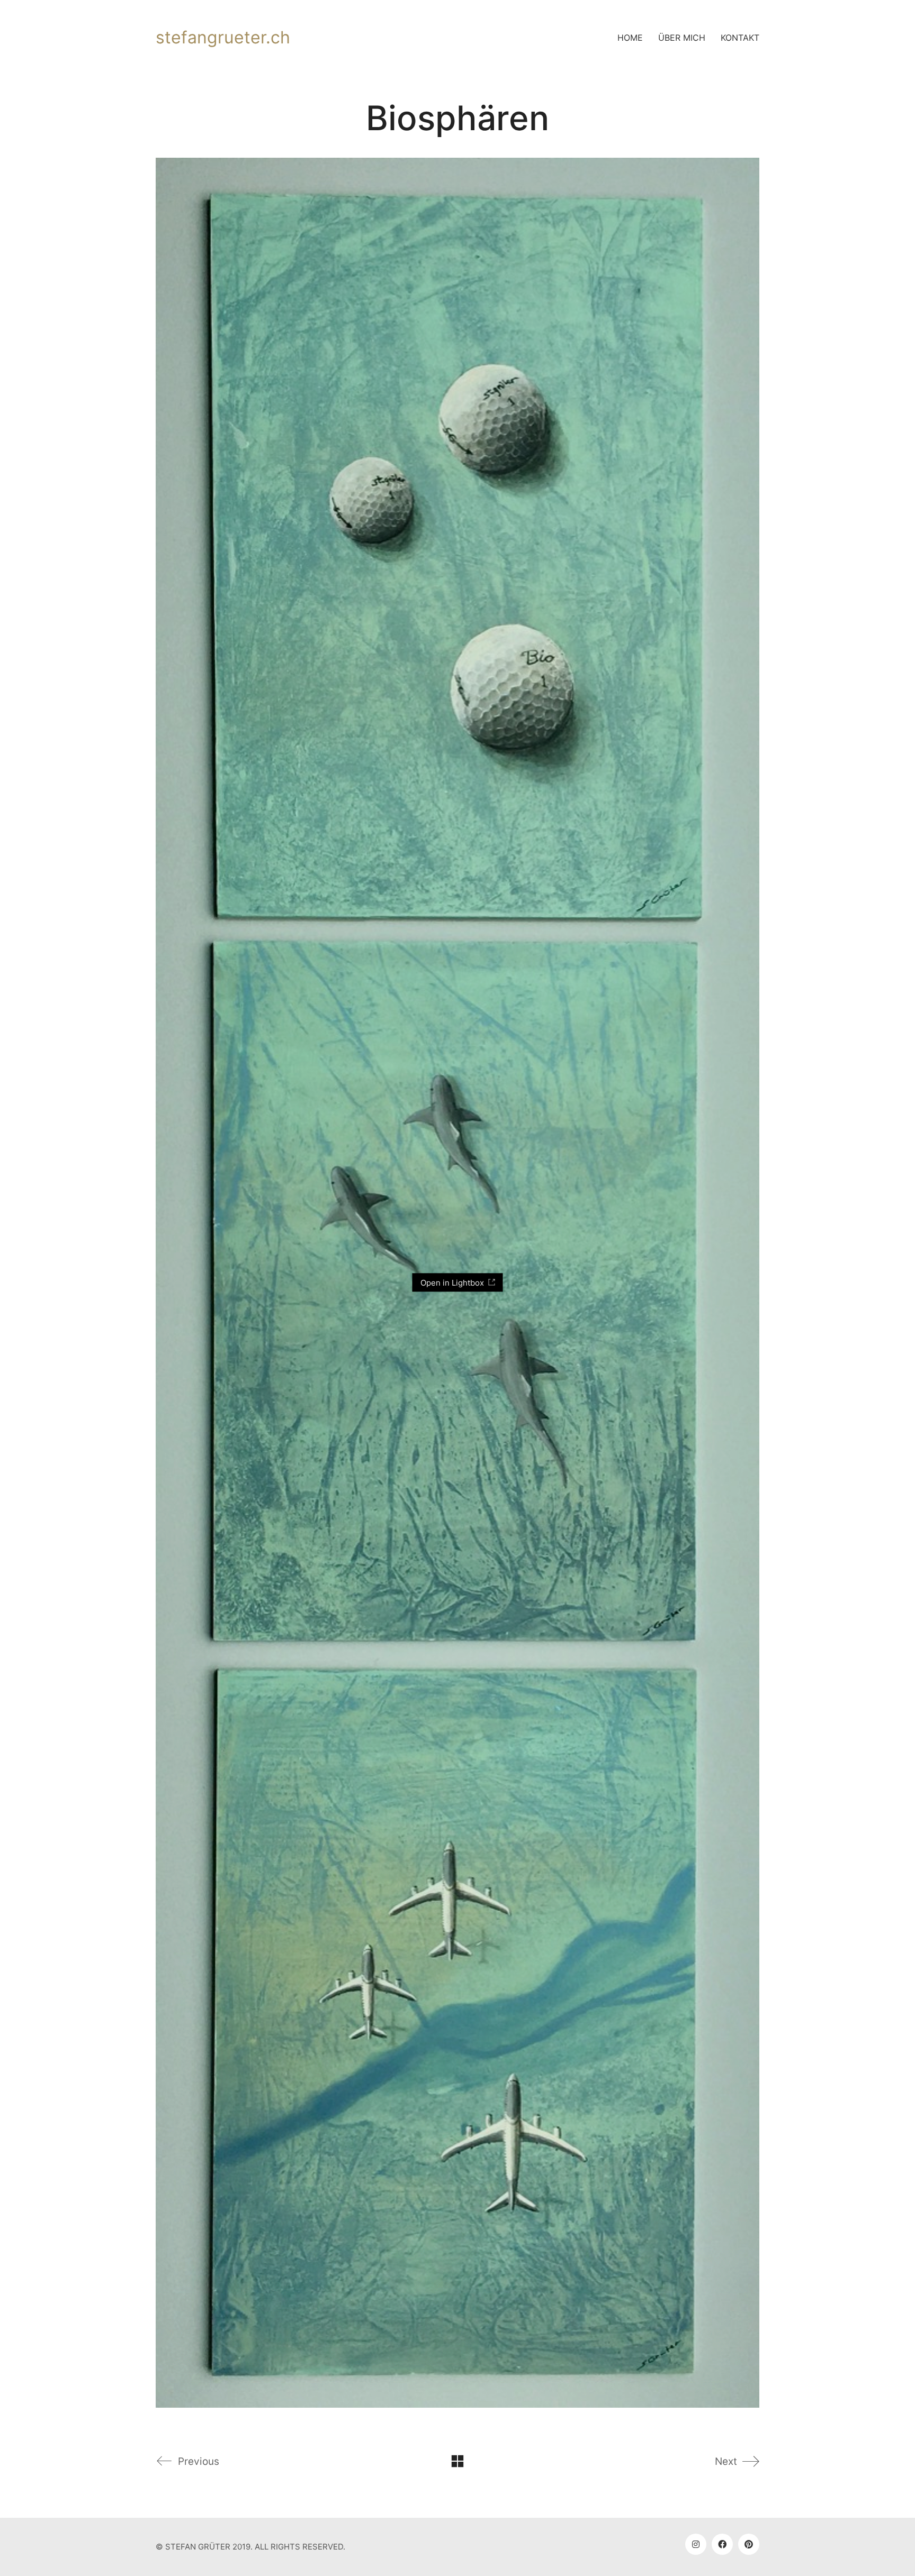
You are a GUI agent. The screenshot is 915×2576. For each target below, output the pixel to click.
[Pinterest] (749, 2544)
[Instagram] (696, 2544)
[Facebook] (722, 2544)
